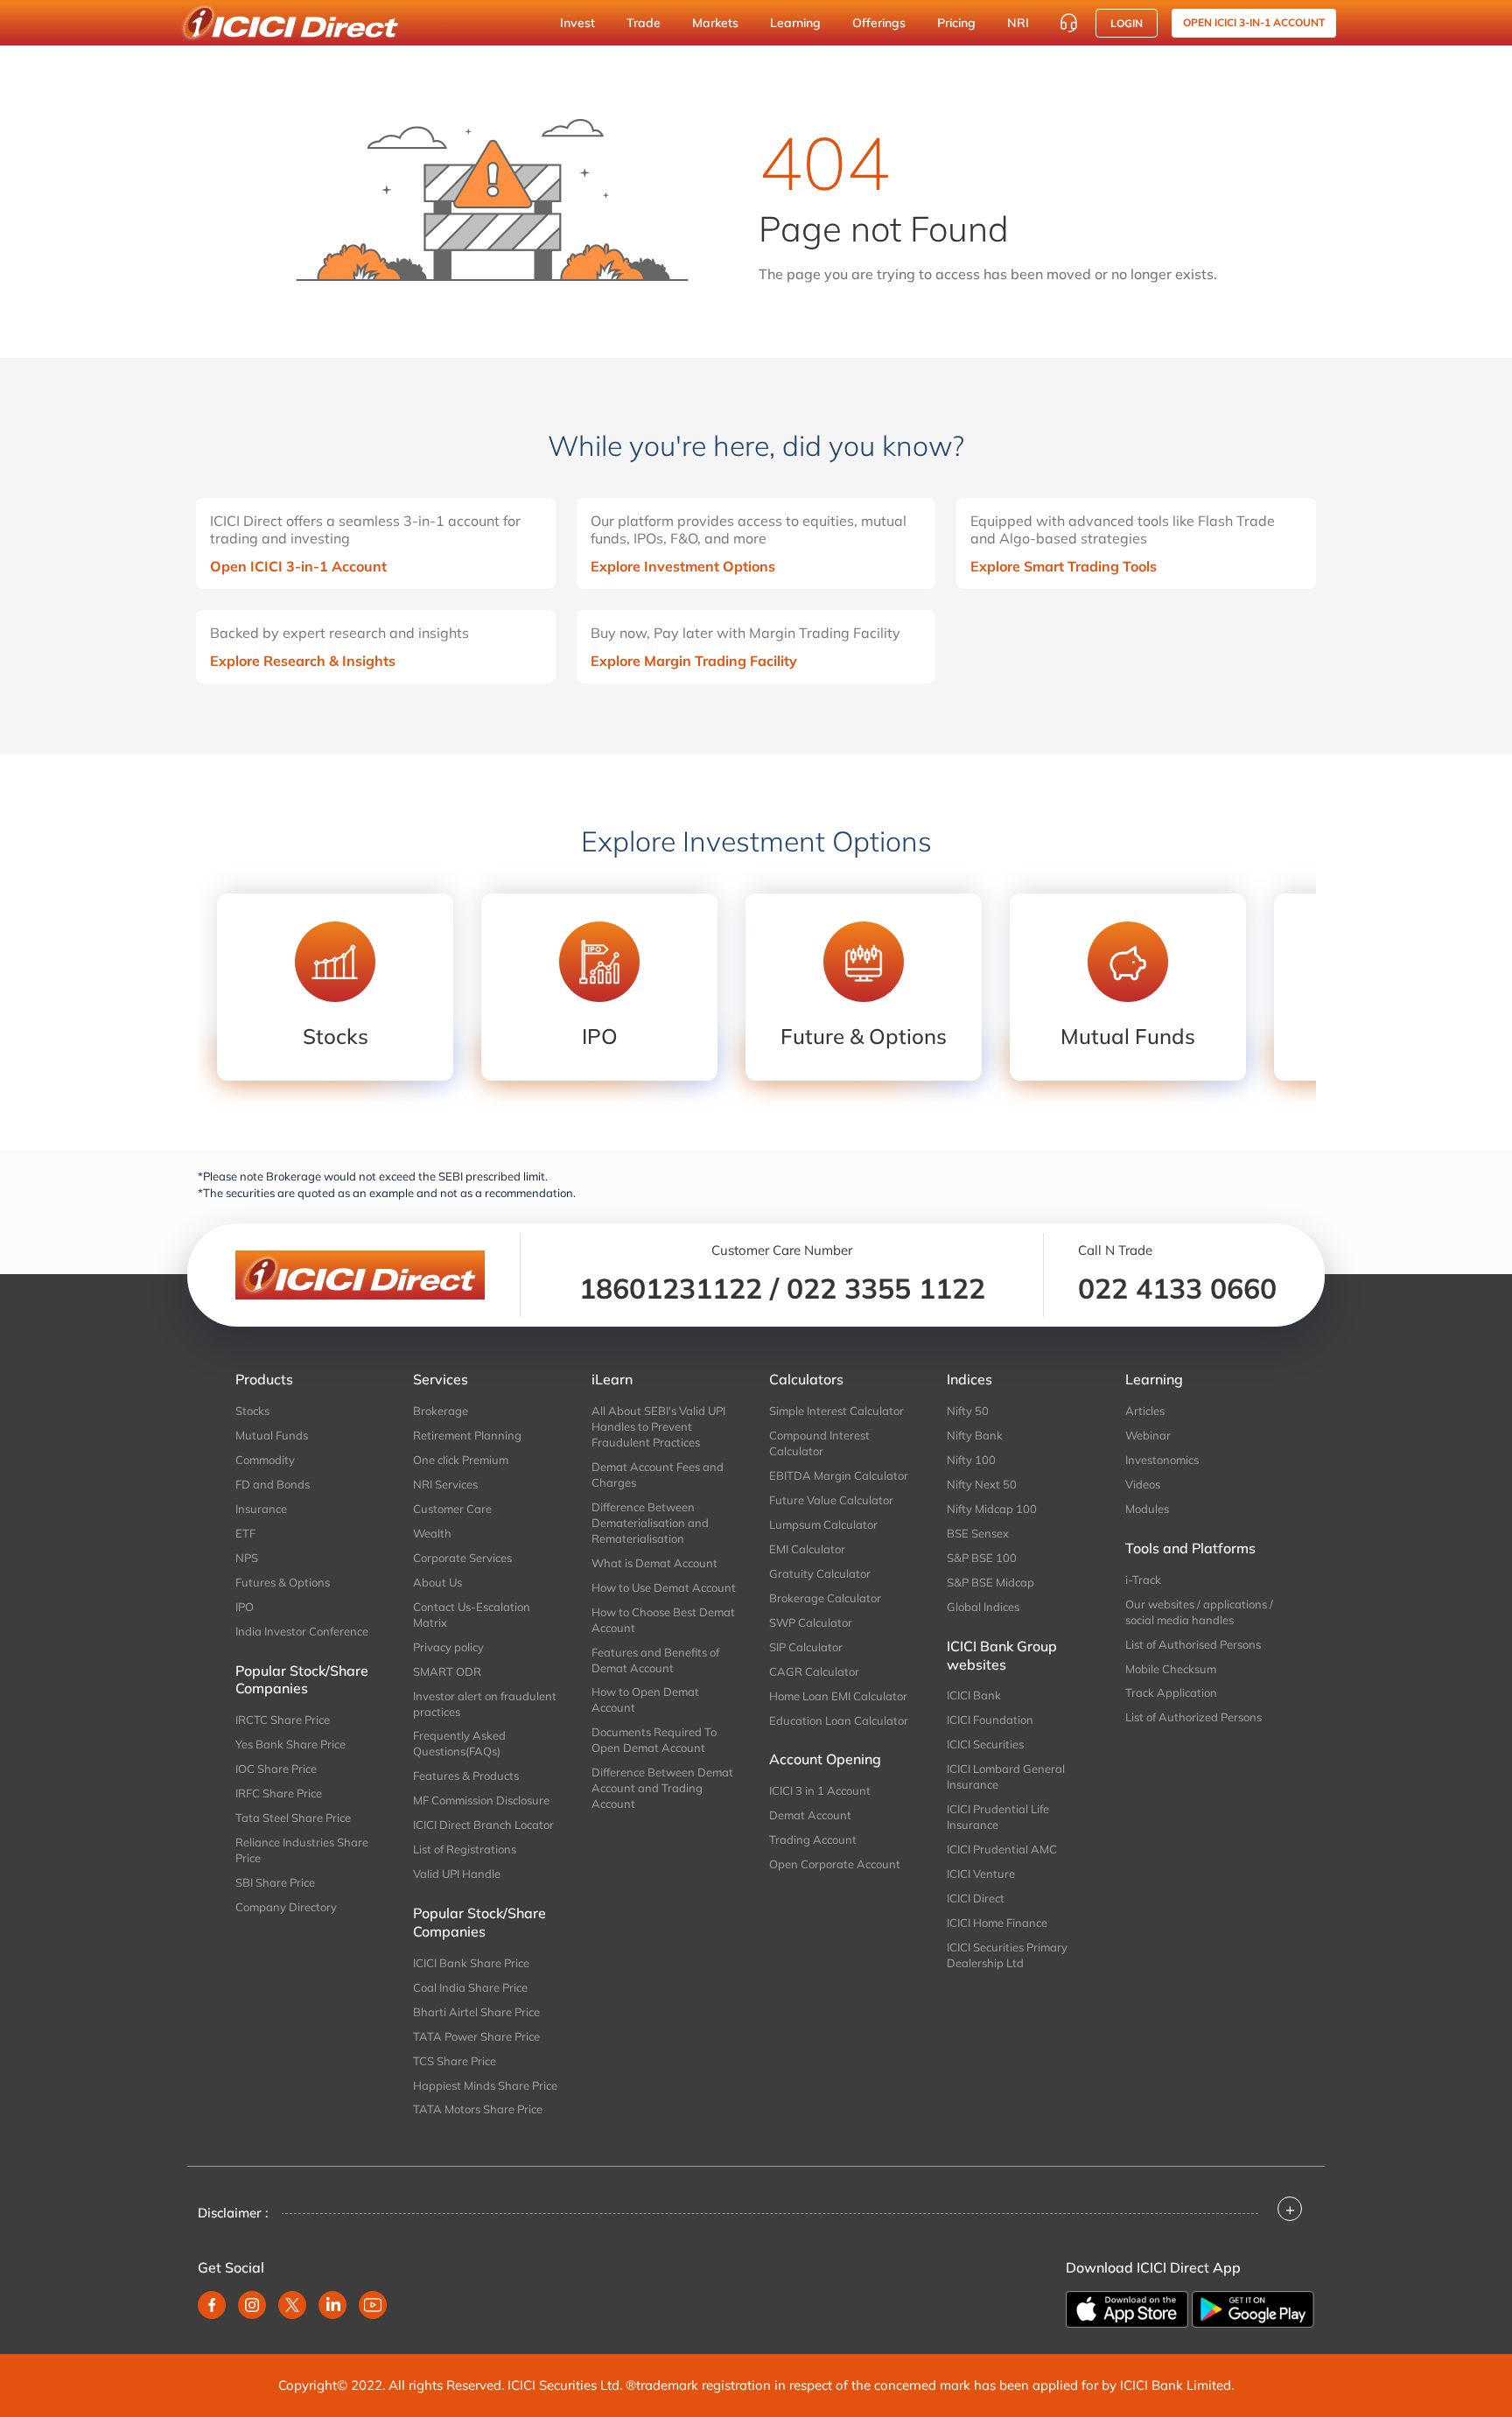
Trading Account (813, 1839)
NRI (1018, 23)
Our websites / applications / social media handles (1199, 1612)
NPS (247, 1558)
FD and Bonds (273, 1484)
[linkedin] (332, 2305)
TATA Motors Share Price (478, 2109)
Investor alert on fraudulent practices (485, 1704)
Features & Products (466, 1776)
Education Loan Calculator (839, 1720)
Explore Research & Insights (303, 661)
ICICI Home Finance (997, 1923)
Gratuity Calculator (820, 1573)
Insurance (261, 1509)
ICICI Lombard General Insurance (1006, 1776)
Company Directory (286, 1907)
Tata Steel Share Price (293, 1818)
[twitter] (292, 2305)
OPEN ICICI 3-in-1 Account (1254, 22)
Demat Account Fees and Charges (658, 1475)
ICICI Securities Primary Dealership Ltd (1007, 1955)
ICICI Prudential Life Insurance (998, 1817)
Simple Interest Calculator (836, 1411)
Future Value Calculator (831, 1500)
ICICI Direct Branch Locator (483, 1825)
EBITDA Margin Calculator (839, 1475)
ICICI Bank (974, 1695)
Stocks (252, 1411)
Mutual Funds (272, 1435)
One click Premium (461, 1460)
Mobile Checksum (1171, 1669)
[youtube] (373, 2305)
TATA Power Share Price (476, 2036)
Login (1127, 23)
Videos (1143, 1484)
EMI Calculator (807, 1549)
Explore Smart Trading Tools (1064, 566)
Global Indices (983, 1607)
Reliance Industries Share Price (302, 1850)
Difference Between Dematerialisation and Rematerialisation (650, 1523)
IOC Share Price (276, 1769)
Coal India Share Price (470, 1987)
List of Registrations (465, 1849)
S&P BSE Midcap (990, 1582)
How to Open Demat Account (645, 1699)
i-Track (1143, 1580)
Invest (577, 23)
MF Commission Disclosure (481, 1800)
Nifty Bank (975, 1435)
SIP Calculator (806, 1647)
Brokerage (441, 1411)
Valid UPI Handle (457, 1874)
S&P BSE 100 (982, 1558)
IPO (245, 1607)
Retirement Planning (467, 1435)
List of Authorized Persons (1193, 1717)
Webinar (1148, 1435)
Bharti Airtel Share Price (476, 2012)
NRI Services (445, 1484)
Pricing (956, 23)
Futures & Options (283, 1582)
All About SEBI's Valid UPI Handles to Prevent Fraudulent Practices (658, 1426)
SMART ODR (447, 1671)
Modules (1147, 1509)
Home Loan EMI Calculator (838, 1696)
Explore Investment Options (683, 566)
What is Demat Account (654, 1563)
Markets (715, 23)
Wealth (432, 1533)
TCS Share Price (455, 2061)
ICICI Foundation (990, 1720)
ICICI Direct (976, 1898)
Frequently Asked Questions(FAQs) (459, 1743)
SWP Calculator (811, 1622)
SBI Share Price (275, 1882)
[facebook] (212, 2305)
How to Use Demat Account (664, 1587)
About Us (437, 1582)
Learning (795, 23)
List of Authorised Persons (1193, 1644)
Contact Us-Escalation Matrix (472, 1615)
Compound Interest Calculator (819, 1443)
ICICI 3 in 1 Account (820, 1790)
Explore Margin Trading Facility (694, 661)
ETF (245, 1533)
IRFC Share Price (279, 1793)
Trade (644, 23)
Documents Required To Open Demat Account (654, 1740)
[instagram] (252, 2305)
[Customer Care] (1068, 23)
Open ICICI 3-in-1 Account (298, 566)
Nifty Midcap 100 (992, 1509)
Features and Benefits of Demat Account (655, 1660)
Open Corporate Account (835, 1864)
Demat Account (810, 1815)
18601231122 (671, 1288)
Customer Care (452, 1509)
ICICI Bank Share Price (471, 1963)
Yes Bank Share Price (290, 1744)
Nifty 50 (968, 1411)
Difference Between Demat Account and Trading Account (662, 1788)
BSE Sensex (978, 1533)
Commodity (265, 1460)
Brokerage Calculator (825, 1598)
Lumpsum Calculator (823, 1524)
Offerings (879, 23)
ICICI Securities (985, 1744)
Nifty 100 (971, 1460)
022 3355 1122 (886, 1288)
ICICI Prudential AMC (1002, 1849)
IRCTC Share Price (283, 1720)
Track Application (1171, 1692)
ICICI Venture (981, 1874)
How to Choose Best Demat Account (663, 1620)
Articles (1145, 1411)
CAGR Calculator (814, 1671)
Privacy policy (448, 1647)
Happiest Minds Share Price (485, 2085)
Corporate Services (462, 1558)
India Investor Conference (302, 1631)
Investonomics (1162, 1460)
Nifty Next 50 (982, 1484)
